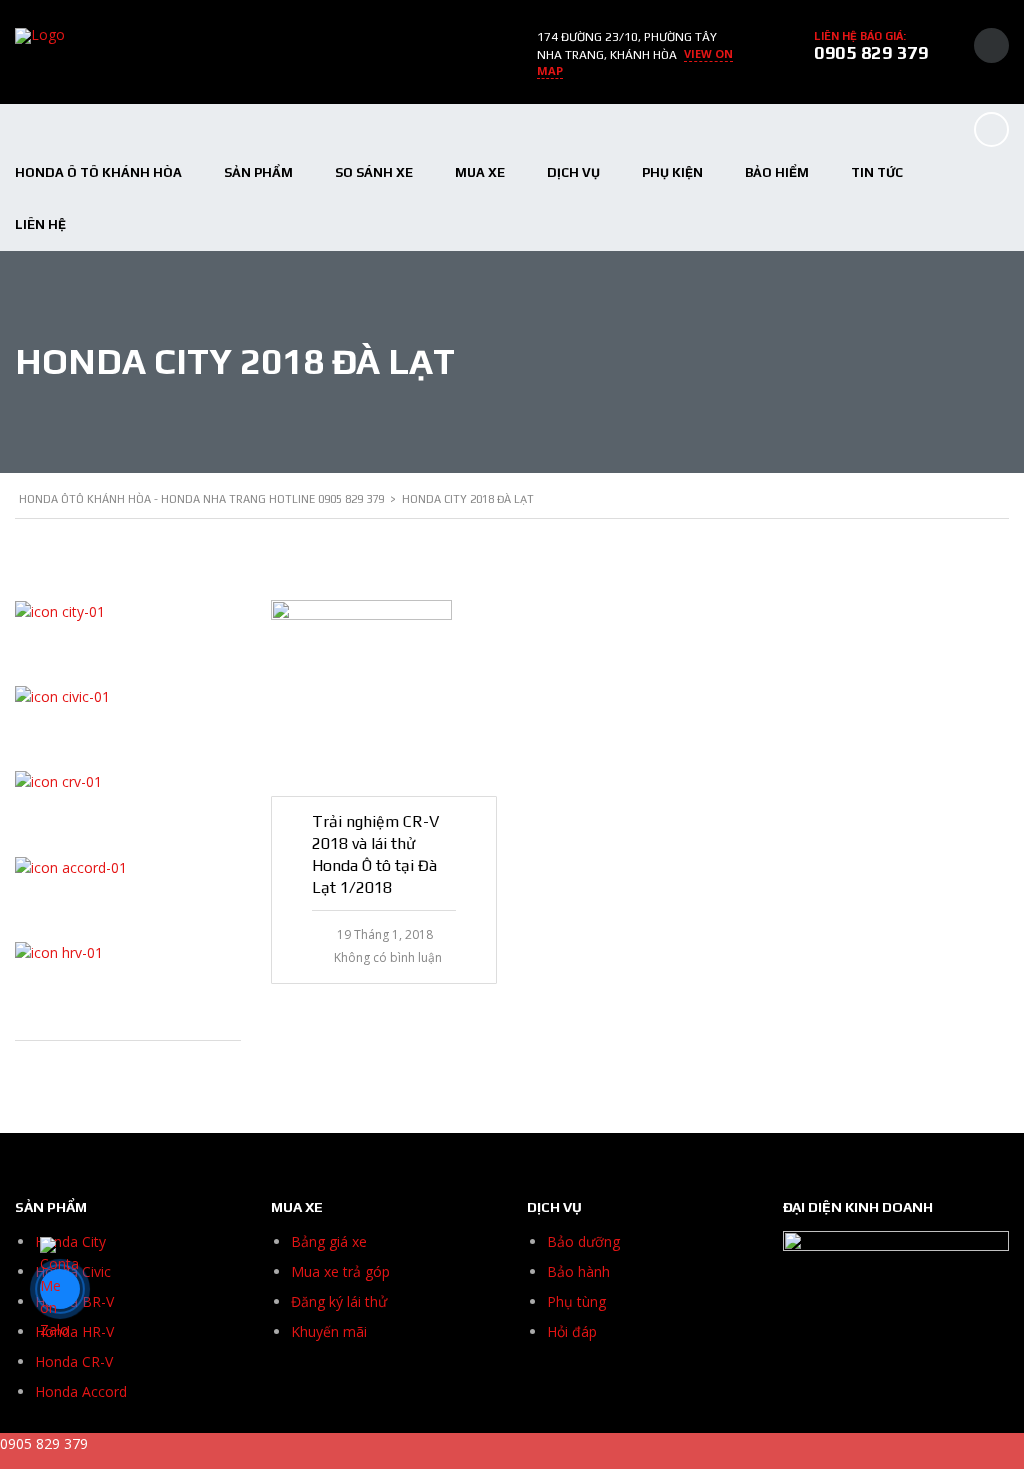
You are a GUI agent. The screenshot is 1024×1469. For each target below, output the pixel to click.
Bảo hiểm (777, 172)
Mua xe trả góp (340, 1271)
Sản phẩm (258, 172)
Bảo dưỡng (583, 1241)
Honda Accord (81, 1391)
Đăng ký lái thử (339, 1301)
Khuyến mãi (329, 1331)
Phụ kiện (672, 172)
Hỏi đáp (572, 1331)
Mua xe (480, 172)
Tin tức (877, 172)
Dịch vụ (573, 172)
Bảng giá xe (329, 1241)
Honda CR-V (74, 1361)
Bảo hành (578, 1271)
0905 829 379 (871, 52)
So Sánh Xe (374, 172)
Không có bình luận (388, 957)
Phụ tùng (576, 1301)
